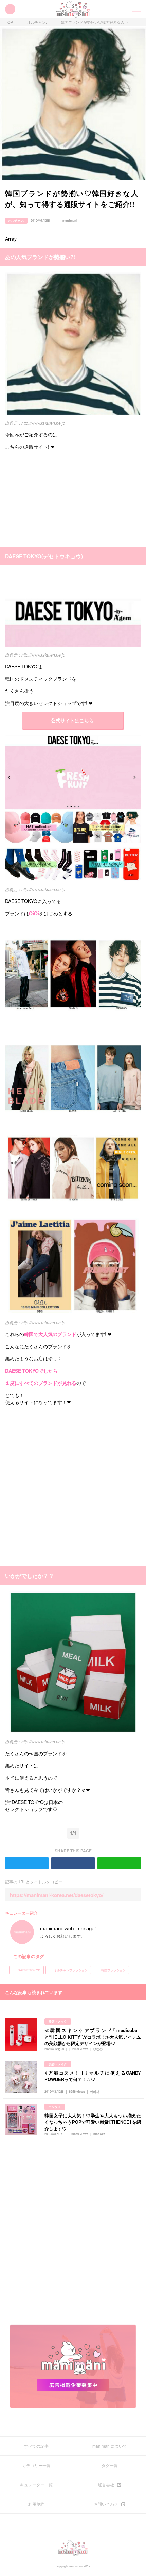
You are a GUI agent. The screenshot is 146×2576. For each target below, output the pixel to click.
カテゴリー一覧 (36, 2465)
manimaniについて (110, 2446)
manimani (70, 221)
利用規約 (36, 2504)
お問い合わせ (106, 2504)
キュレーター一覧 (36, 2485)
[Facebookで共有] (138, 221)
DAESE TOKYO (29, 1970)
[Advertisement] (56, 498)
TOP (9, 22)
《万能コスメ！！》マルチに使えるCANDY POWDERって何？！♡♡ (93, 2076)
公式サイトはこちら (72, 720)
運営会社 (106, 2485)
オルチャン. (37, 22)
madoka (99, 2134)
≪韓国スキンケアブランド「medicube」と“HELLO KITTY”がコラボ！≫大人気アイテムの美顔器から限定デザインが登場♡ (93, 2037)
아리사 (95, 2092)
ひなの (98, 2049)
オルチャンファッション (71, 1970)
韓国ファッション (113, 1970)
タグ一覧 (110, 2465)
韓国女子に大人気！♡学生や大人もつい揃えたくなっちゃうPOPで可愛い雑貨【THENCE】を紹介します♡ (93, 2122)
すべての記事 (36, 2446)
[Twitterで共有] (129, 221)
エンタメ (55, 2107)
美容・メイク (58, 2022)
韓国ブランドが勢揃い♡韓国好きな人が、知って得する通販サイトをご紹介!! (95, 22)
